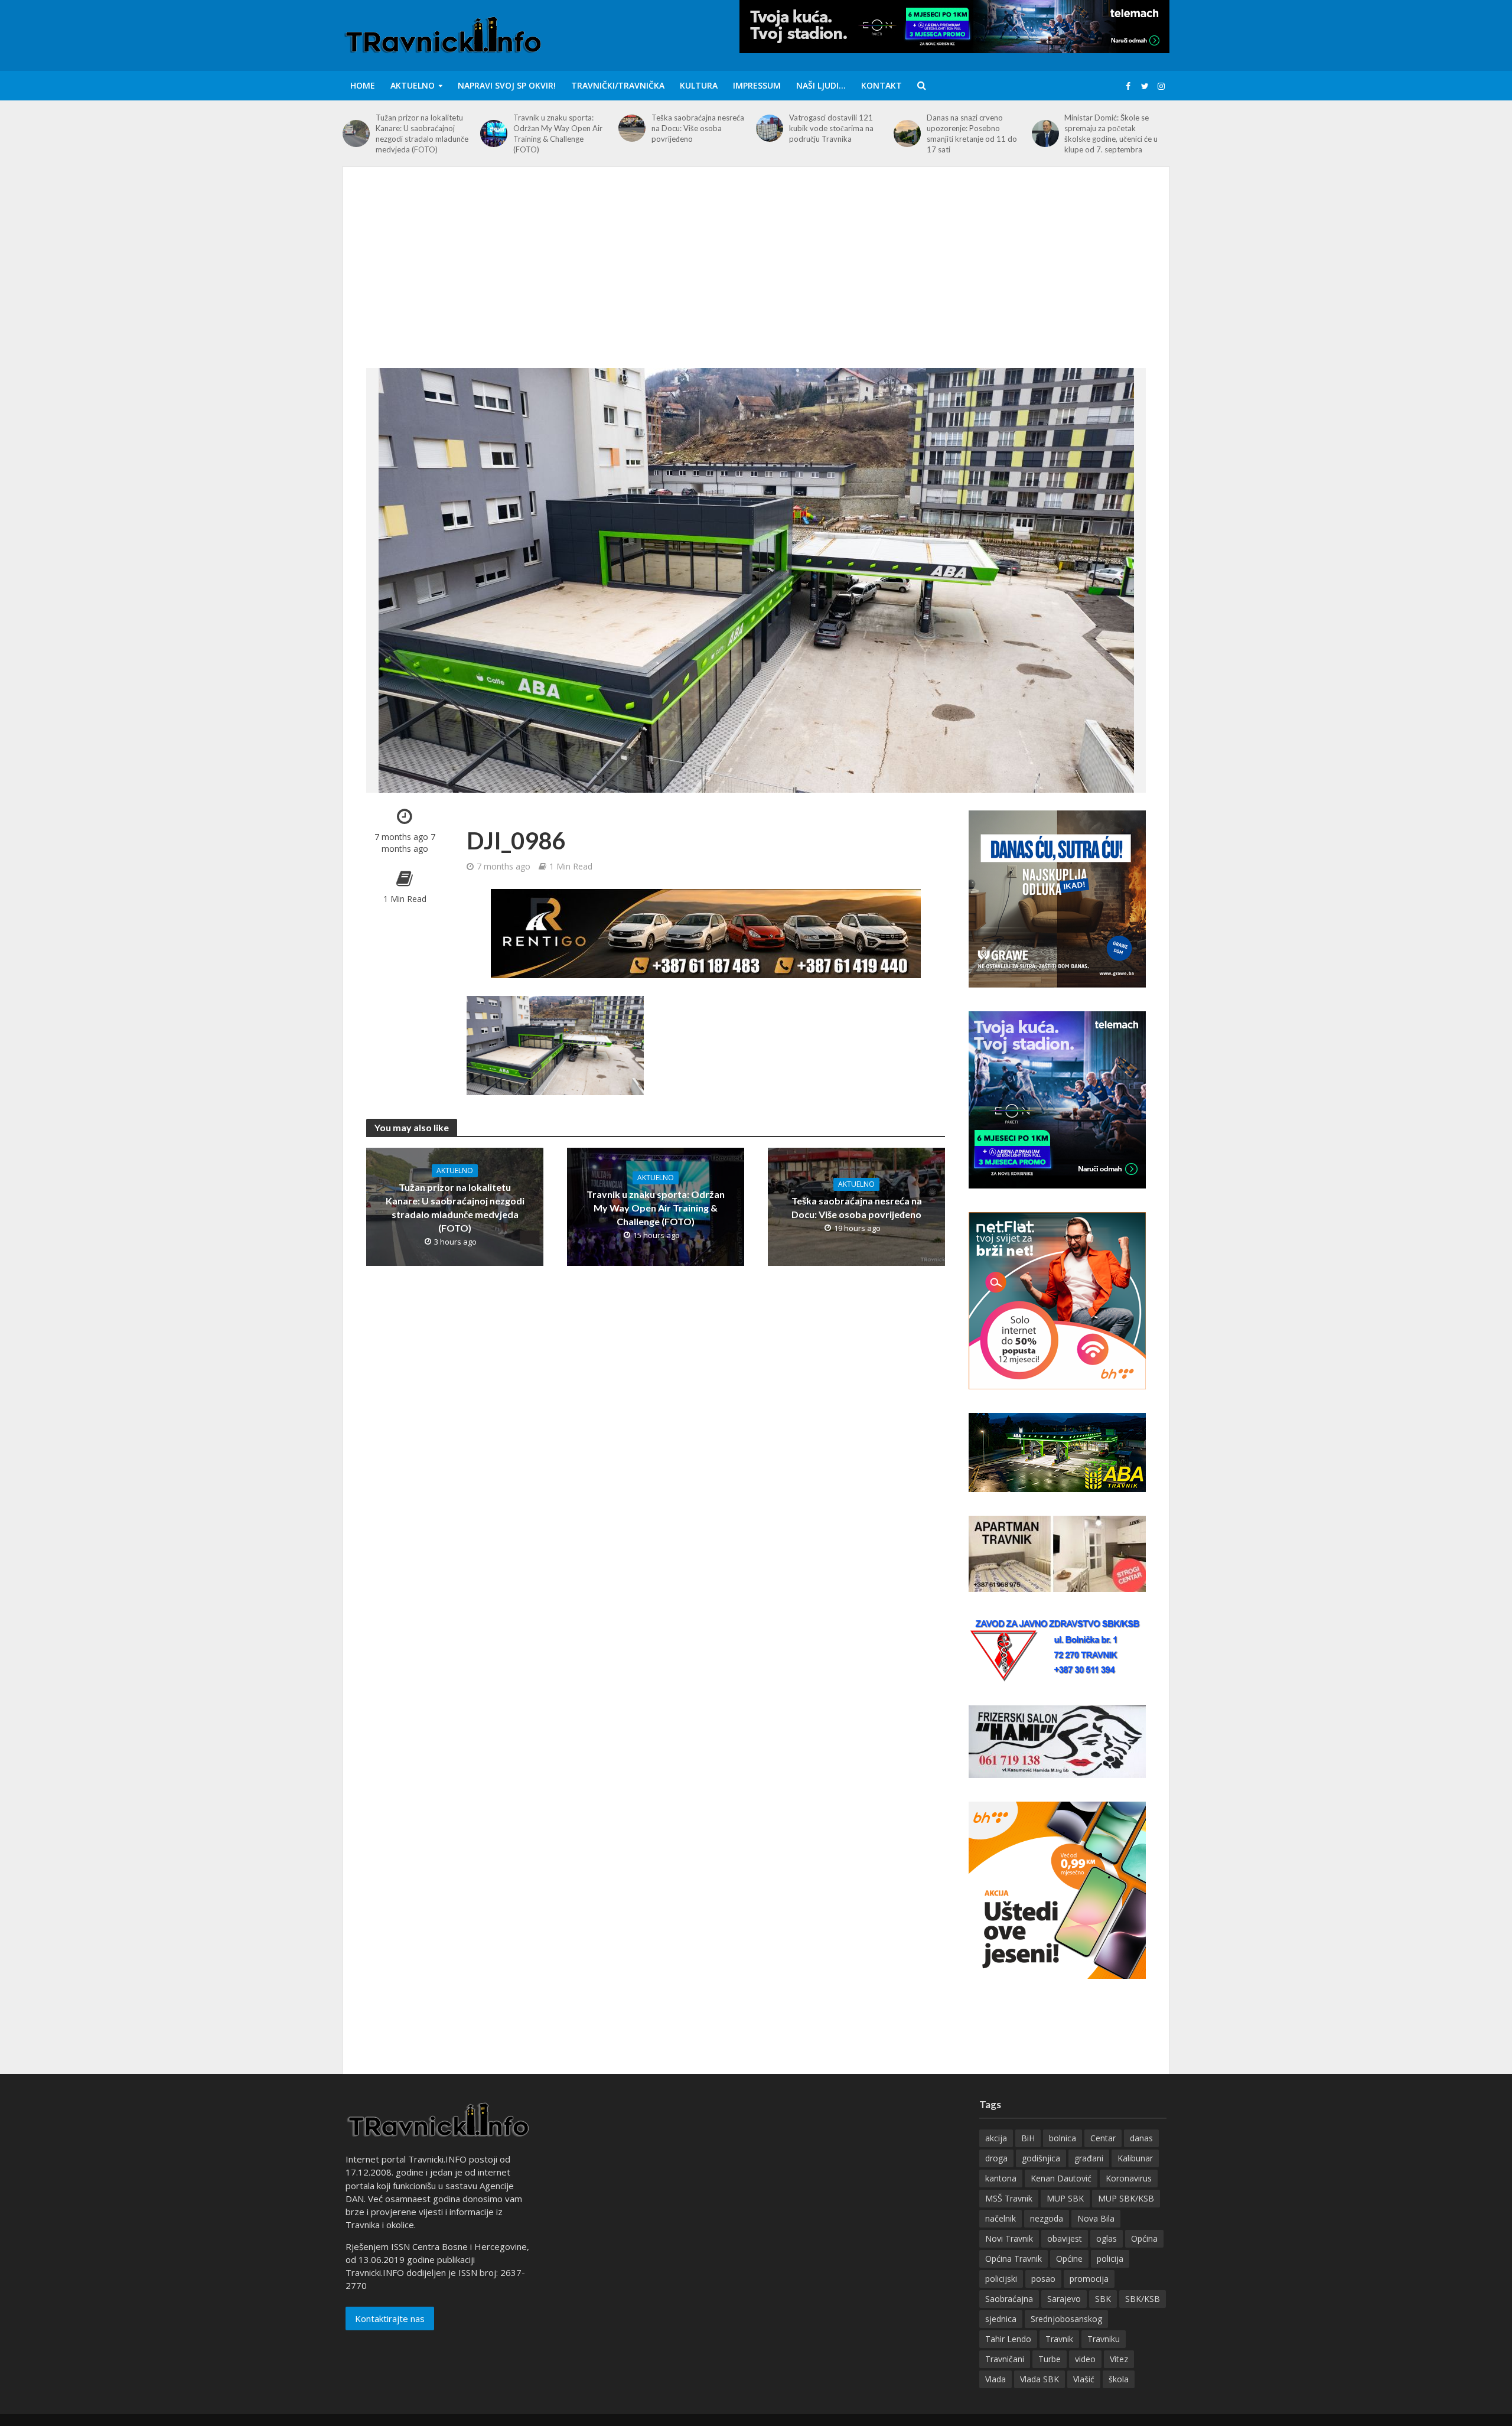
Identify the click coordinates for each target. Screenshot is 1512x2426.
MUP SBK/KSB (1126, 2198)
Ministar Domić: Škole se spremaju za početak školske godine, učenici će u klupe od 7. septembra (1111, 133)
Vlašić (1084, 2379)
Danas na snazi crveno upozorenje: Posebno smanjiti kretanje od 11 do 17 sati (972, 133)
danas (1141, 2138)
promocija (1089, 2279)
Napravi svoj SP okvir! (507, 85)
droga (996, 2158)
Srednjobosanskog (1066, 2319)
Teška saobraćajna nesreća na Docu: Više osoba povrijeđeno (698, 128)
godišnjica (1041, 2158)
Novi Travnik (1009, 2238)
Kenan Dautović (1061, 2178)
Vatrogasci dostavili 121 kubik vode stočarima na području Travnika (831, 128)
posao (1043, 2279)
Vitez (1119, 2359)
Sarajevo (1064, 2299)
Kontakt (882, 85)
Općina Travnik (1014, 2259)
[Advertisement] (756, 279)
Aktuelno (413, 85)
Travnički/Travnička (618, 85)
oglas (1107, 2238)
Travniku (1104, 2339)
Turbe (1050, 2359)
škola (1119, 2379)
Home (363, 85)
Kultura (699, 85)
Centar (1103, 2138)
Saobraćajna (1009, 2299)
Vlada (995, 2379)
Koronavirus (1129, 2178)
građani (1089, 2158)
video (1085, 2359)
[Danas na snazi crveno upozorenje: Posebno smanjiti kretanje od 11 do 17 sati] (907, 133)
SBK (1103, 2299)
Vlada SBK (1039, 2379)
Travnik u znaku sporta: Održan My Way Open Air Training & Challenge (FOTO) (558, 133)
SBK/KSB (1143, 2299)
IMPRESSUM (757, 85)
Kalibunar (1135, 2158)
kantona (1001, 2178)
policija (1110, 2259)
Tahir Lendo (1008, 2339)
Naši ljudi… (821, 85)
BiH (1028, 2138)
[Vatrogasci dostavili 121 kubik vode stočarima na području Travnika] (770, 128)
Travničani (1005, 2359)
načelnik (1001, 2218)
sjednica (1001, 2319)
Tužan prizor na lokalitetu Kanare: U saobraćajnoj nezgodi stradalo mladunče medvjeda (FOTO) (422, 133)
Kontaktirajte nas (390, 2318)
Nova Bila (1096, 2218)
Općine (1069, 2259)
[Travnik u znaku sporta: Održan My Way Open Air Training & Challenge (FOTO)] (494, 133)
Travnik (1059, 2339)
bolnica (1063, 2138)
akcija (996, 2138)
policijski (1001, 2279)
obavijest (1065, 2238)
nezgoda (1047, 2218)
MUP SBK (1065, 2198)
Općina (1144, 2238)
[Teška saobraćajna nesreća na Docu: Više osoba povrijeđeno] (632, 128)
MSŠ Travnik (1009, 2198)
